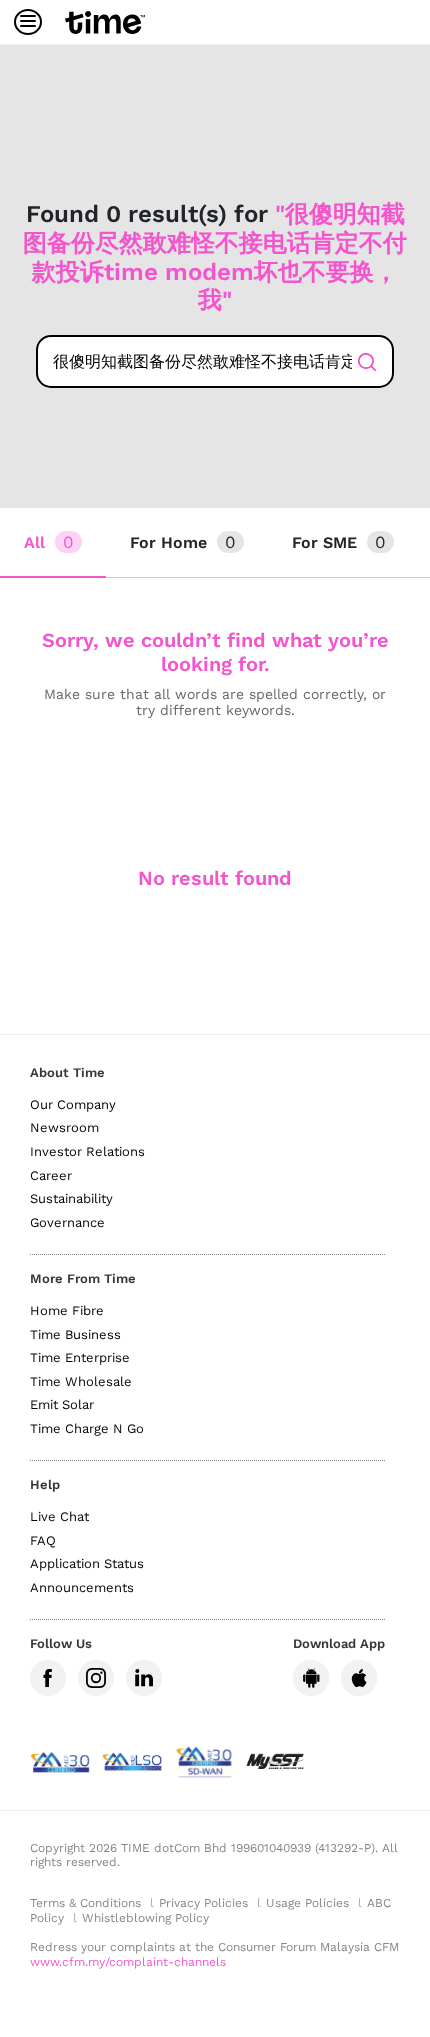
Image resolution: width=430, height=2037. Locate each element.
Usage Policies (307, 1903)
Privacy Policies (203, 1903)
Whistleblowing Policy (145, 1918)
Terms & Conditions (85, 1903)
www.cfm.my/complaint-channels (128, 1962)
